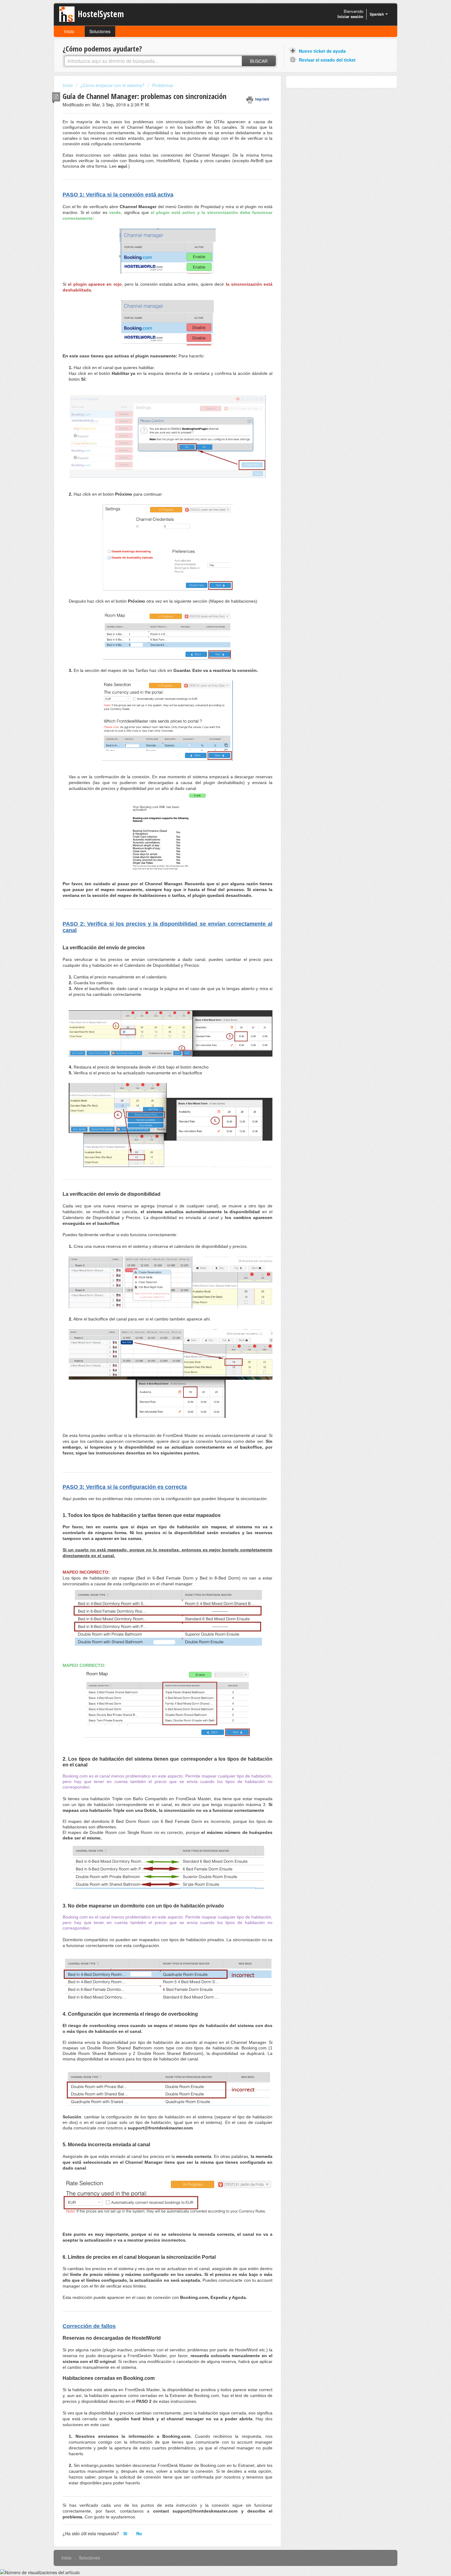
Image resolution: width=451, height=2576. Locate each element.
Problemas (163, 85)
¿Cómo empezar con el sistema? (112, 85)
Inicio (69, 31)
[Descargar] (214, 1252)
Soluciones (100, 31)
